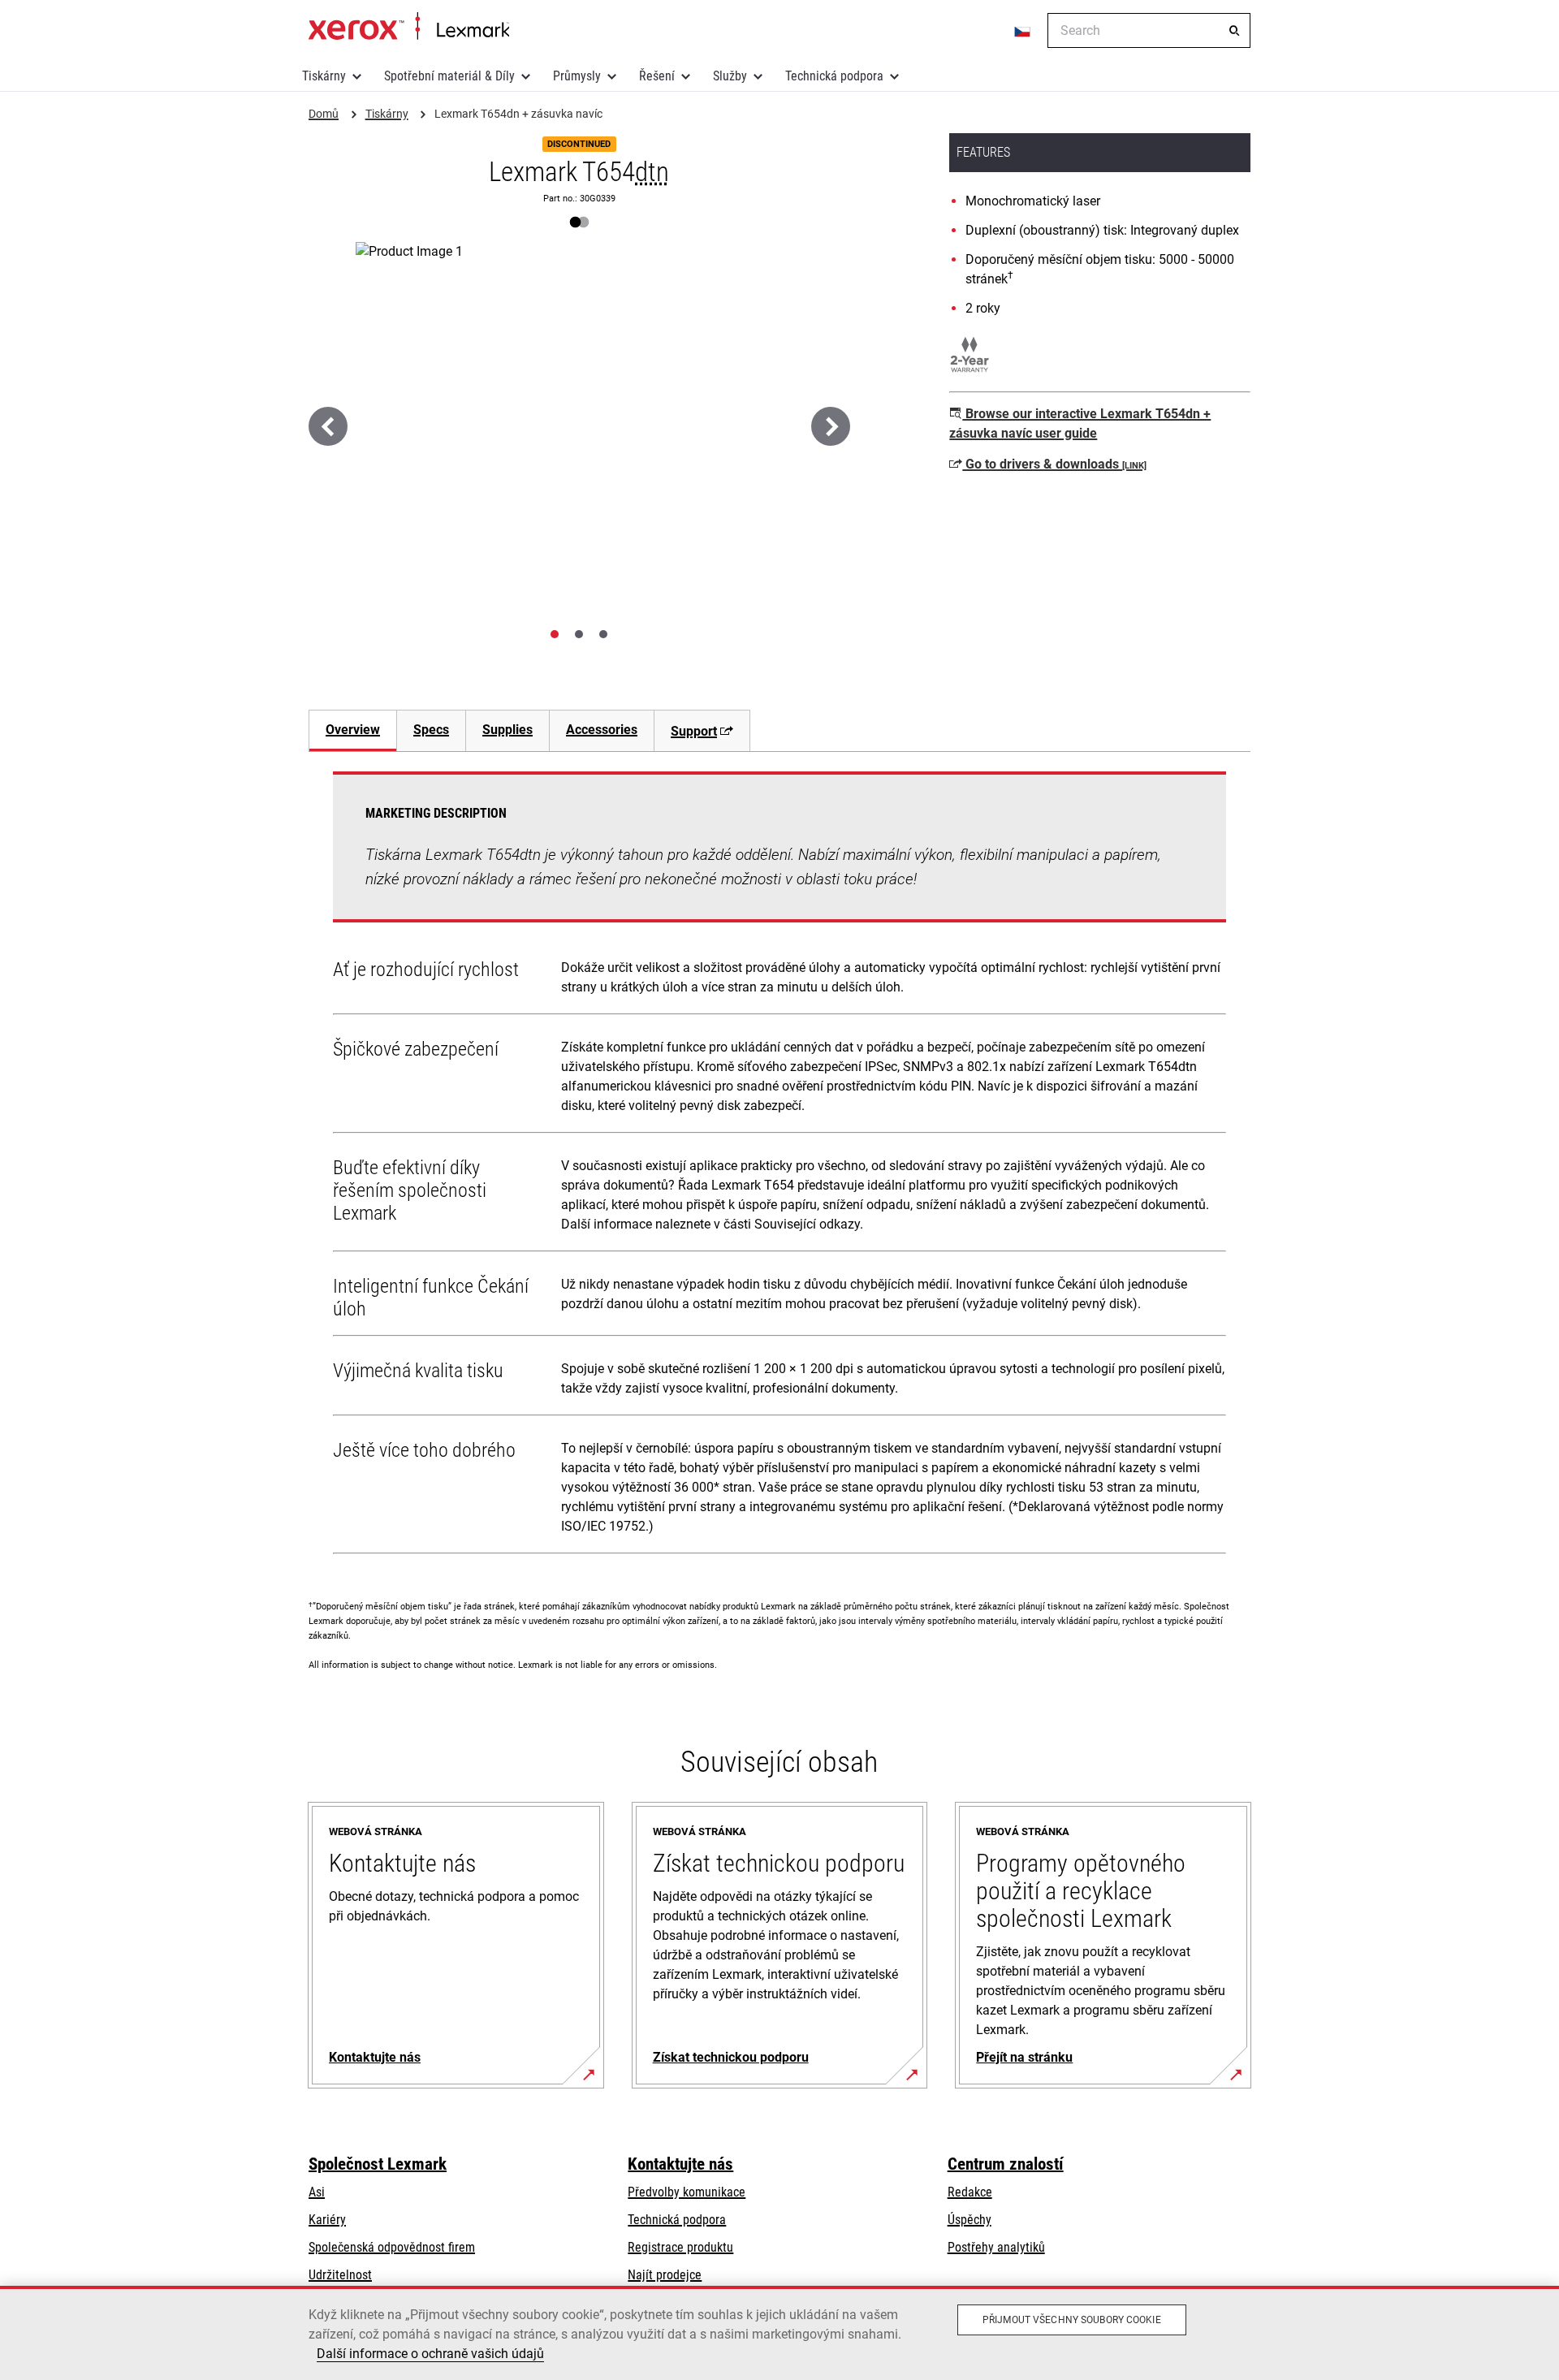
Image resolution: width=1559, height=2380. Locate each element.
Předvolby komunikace (687, 2192)
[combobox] (1149, 30)
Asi (317, 2192)
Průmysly (577, 76)
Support (694, 731)
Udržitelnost (340, 2275)
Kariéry (327, 2220)
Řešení (657, 76)
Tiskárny (324, 76)
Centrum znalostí (1006, 2164)
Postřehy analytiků (996, 2247)
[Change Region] (1023, 31)
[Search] (1234, 31)
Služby (730, 76)
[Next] (831, 426)
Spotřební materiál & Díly (449, 76)
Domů (409, 27)
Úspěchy (970, 2220)
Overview (353, 730)
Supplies (507, 730)
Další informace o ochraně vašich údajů (430, 2354)
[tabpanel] (779, 1166)
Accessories (602, 730)
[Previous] (328, 426)
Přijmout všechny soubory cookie (1072, 2320)
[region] (779, 2333)
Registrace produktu (680, 2247)
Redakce (970, 2192)
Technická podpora (834, 76)
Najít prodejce (665, 2275)
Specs (431, 730)
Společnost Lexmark (378, 2164)
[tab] (555, 634)
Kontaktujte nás (680, 2164)
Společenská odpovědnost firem (392, 2247)
